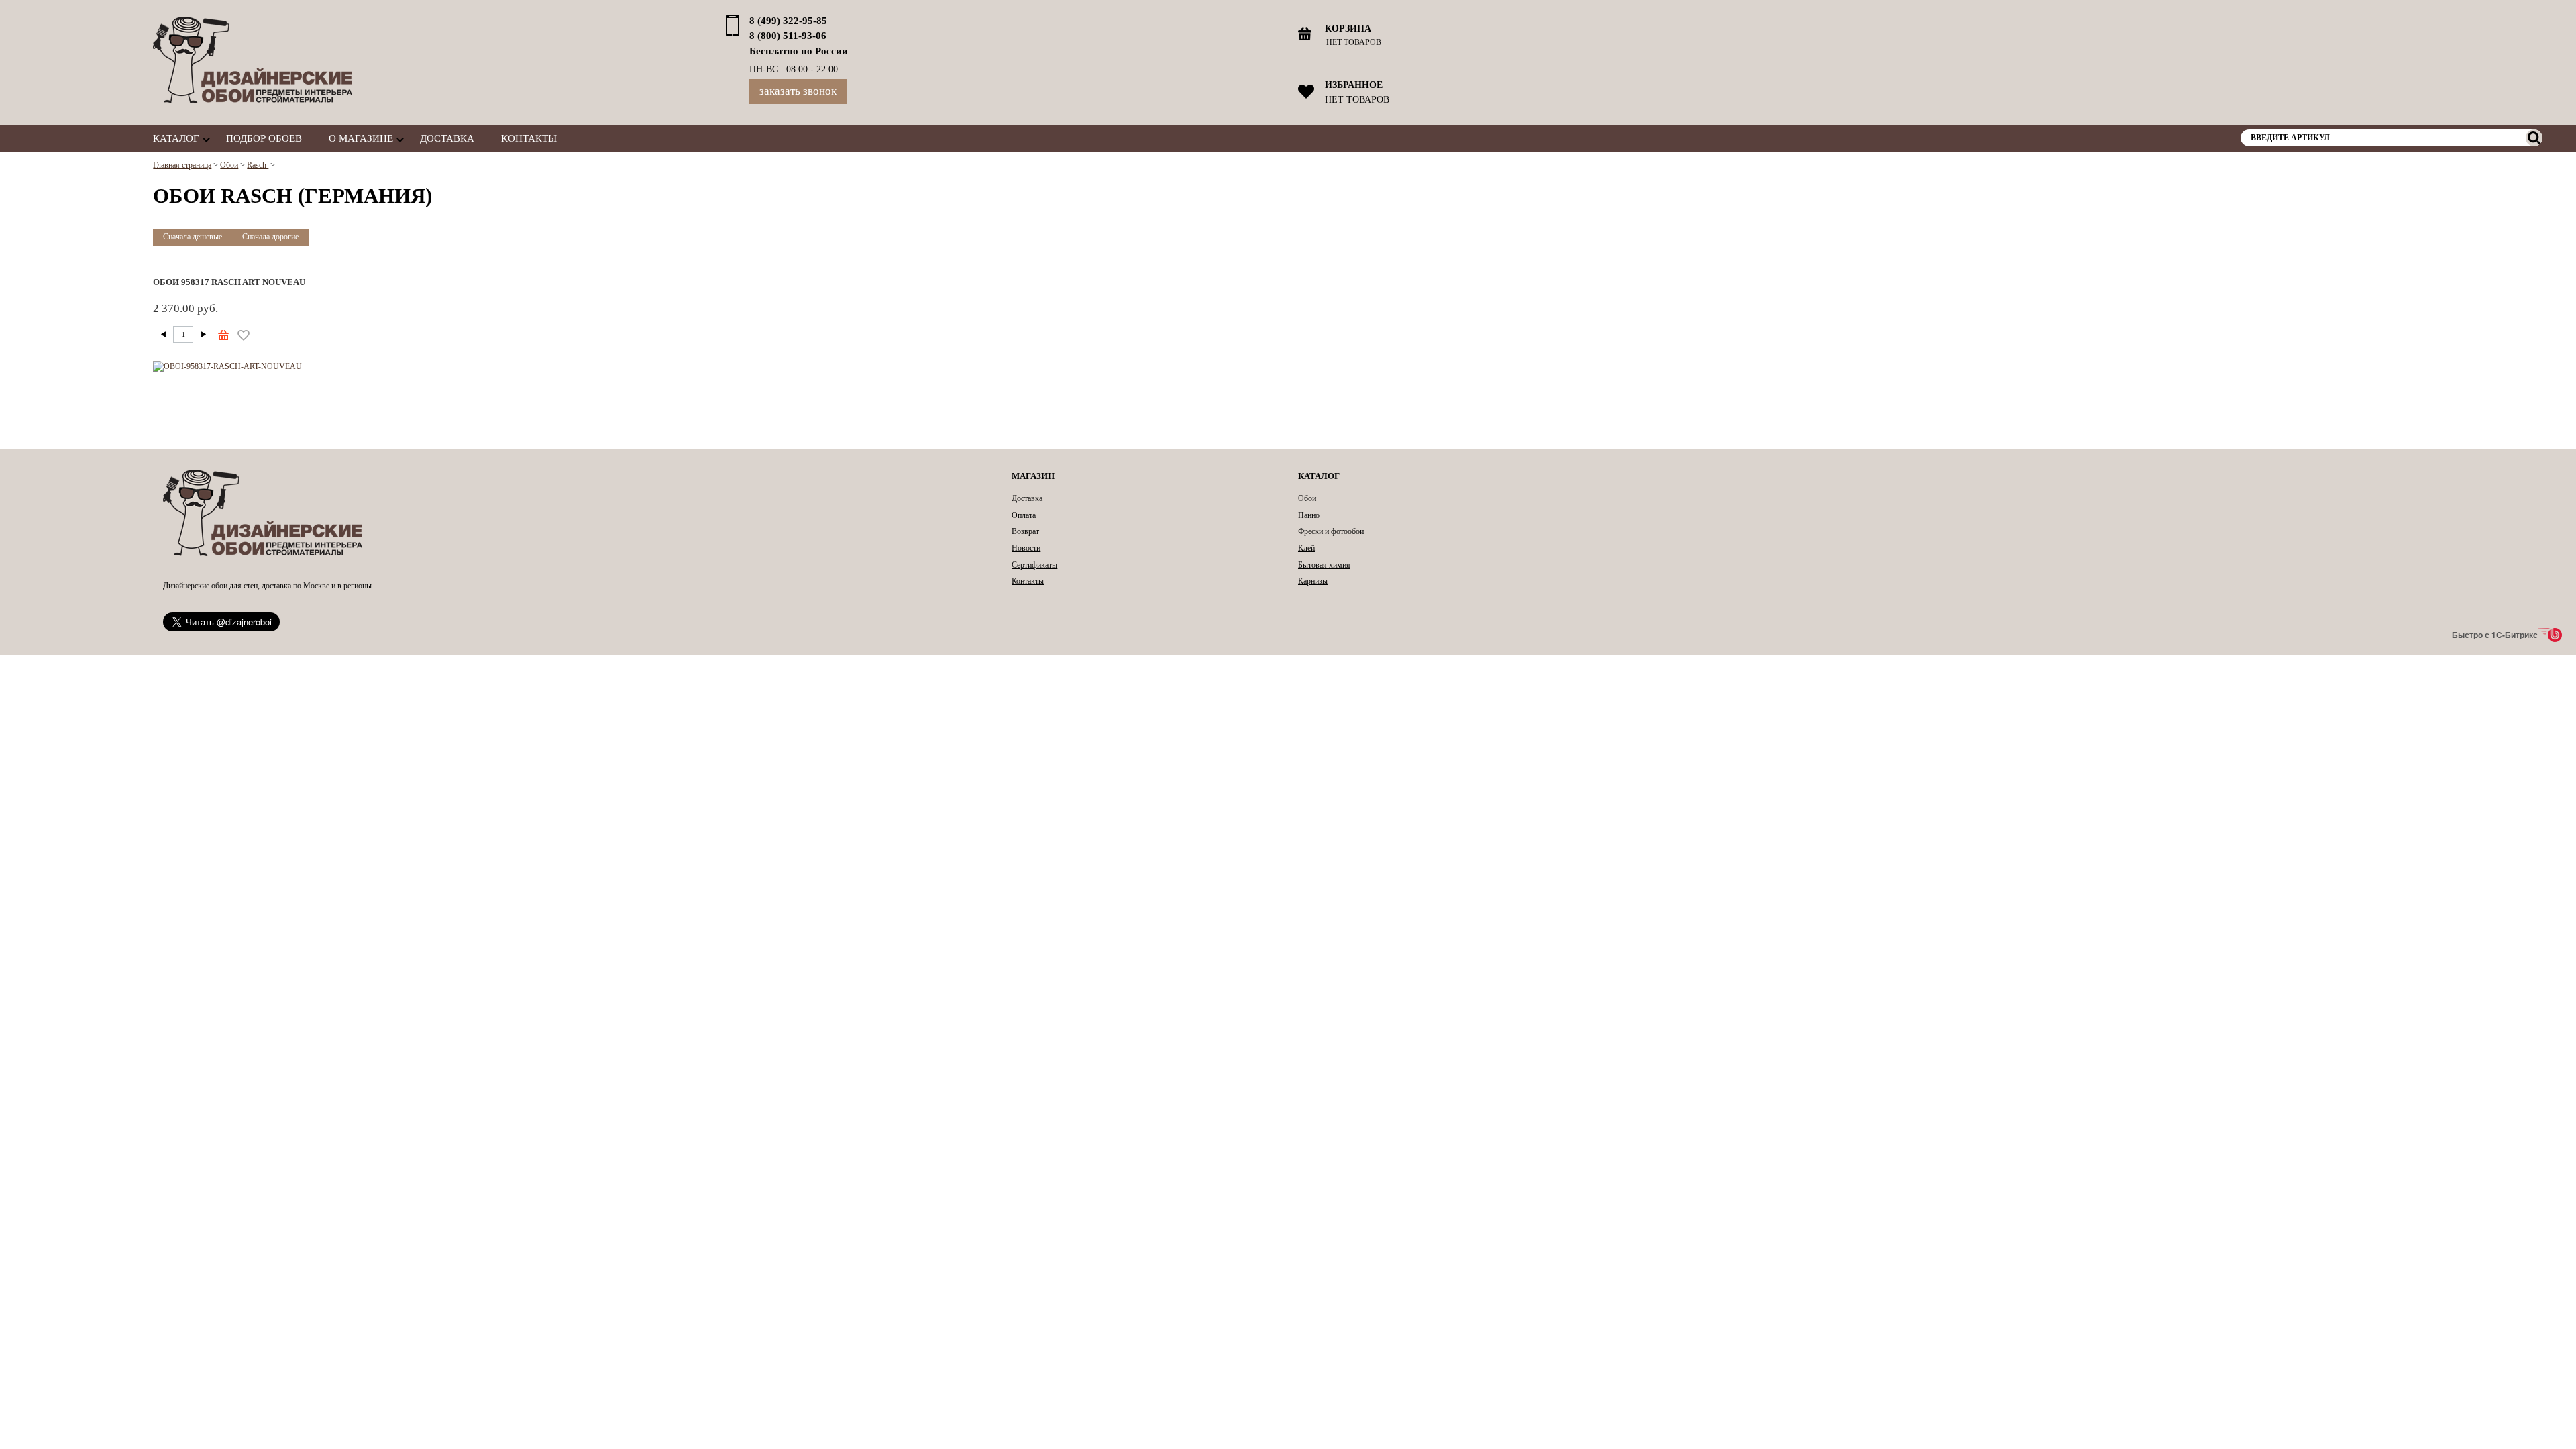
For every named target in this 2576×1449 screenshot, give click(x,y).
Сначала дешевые (193, 237)
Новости (1026, 548)
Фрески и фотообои (1331, 531)
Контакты (529, 138)
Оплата (1024, 515)
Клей (1306, 548)
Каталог (176, 138)
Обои (1307, 498)
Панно (1309, 515)
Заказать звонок (798, 91)
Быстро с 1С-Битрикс (2495, 635)
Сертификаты (1034, 565)
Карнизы (1313, 581)
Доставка (447, 138)
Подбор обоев (264, 138)
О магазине (361, 138)
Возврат (1025, 531)
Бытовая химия (1324, 565)
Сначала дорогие (270, 237)
